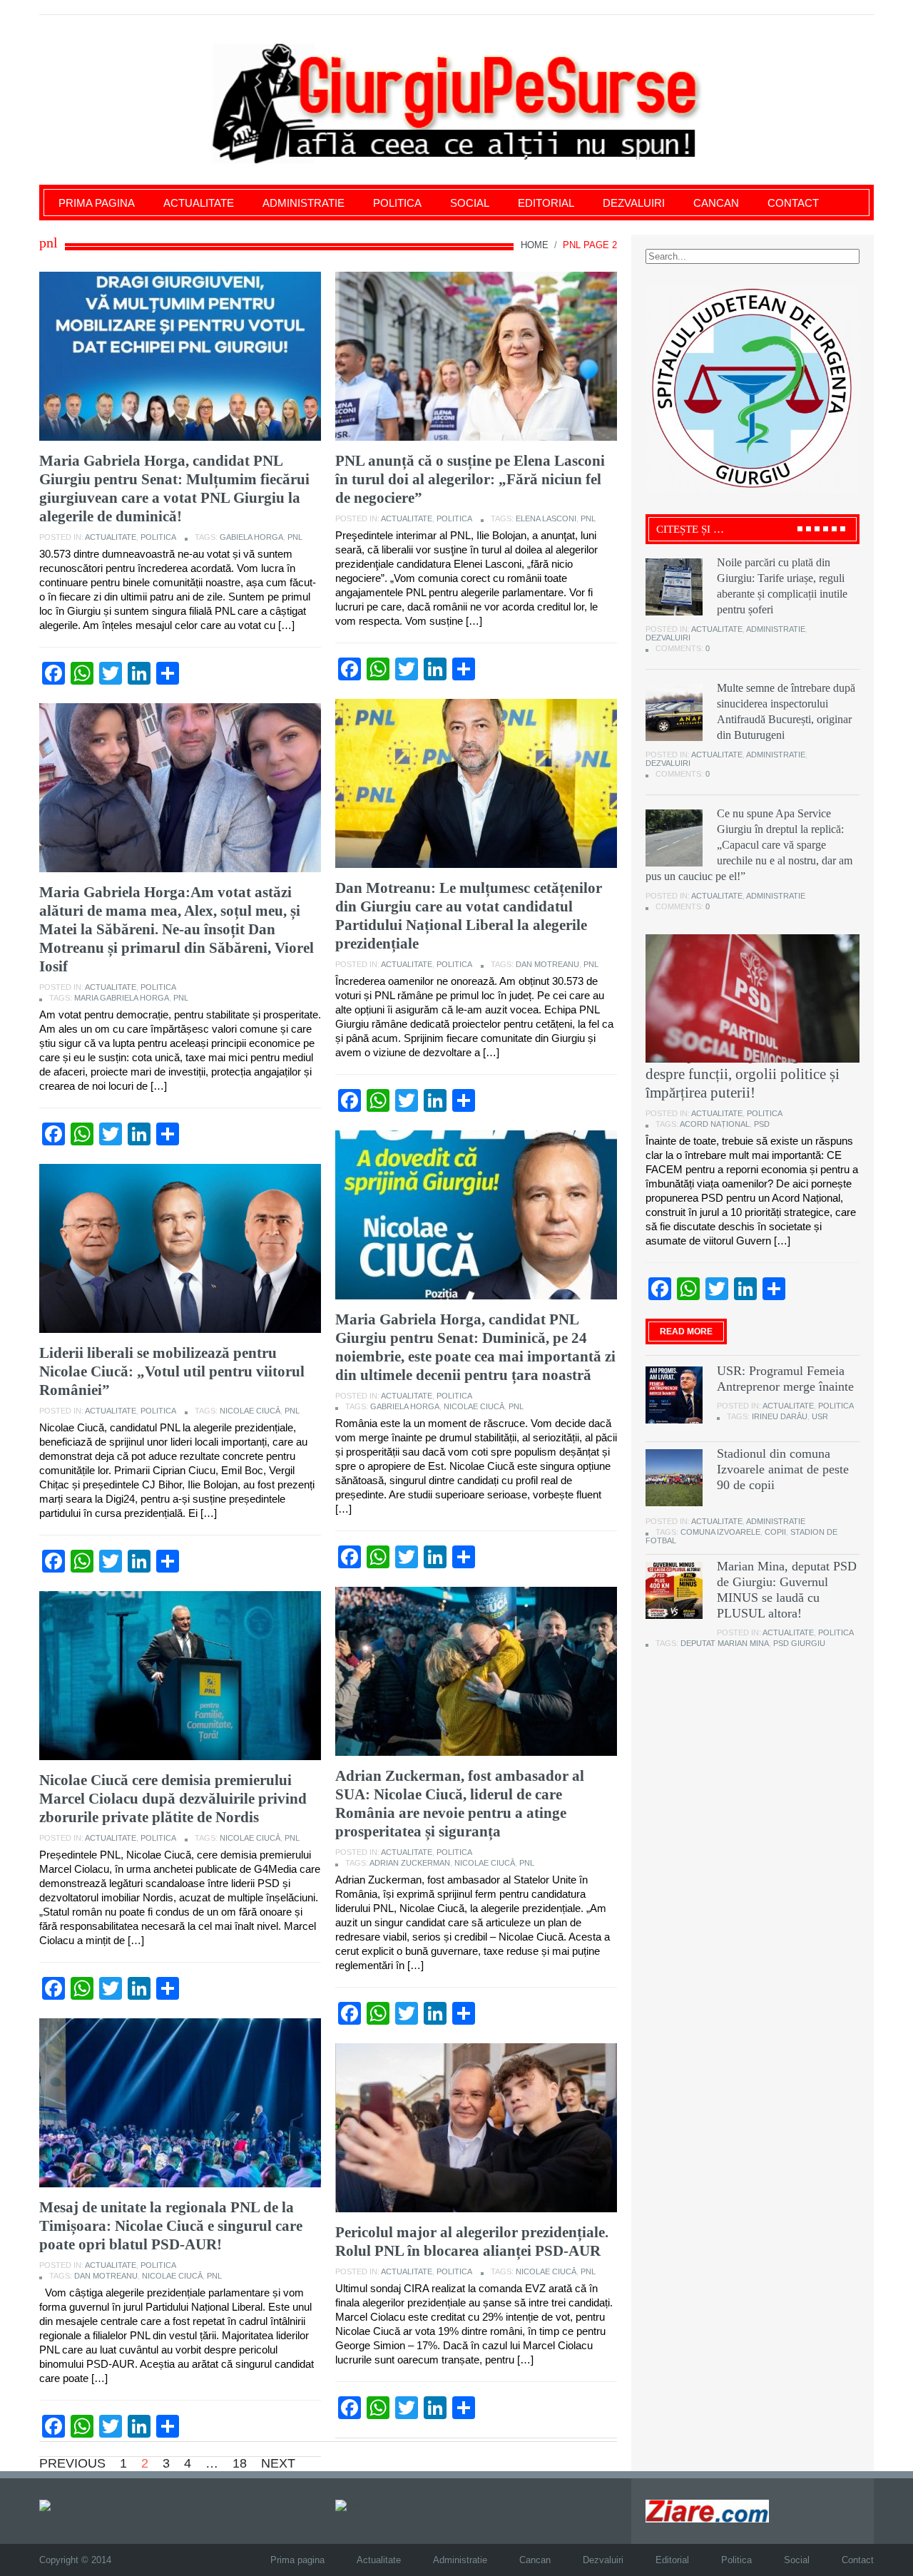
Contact (793, 203)
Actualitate (199, 203)
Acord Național (715, 1124)
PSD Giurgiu (799, 1643)
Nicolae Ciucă (474, 1406)
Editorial (546, 203)
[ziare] (351, 2505)
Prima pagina (97, 203)
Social (470, 203)
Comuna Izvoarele (720, 1532)
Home (535, 245)
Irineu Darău (780, 1416)
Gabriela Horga (405, 1406)
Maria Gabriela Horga (122, 998)
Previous (72, 2463)
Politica (397, 203)
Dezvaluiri (634, 203)
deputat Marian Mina (725, 1643)
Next (278, 2463)
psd (762, 1124)
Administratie (304, 203)
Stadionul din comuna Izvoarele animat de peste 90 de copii (783, 1469)
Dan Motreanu (547, 964)
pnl (295, 537)
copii (775, 1532)
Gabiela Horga (251, 537)
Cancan (716, 203)
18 (240, 2463)
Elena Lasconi (546, 518)
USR (820, 1416)
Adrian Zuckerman (410, 1863)
